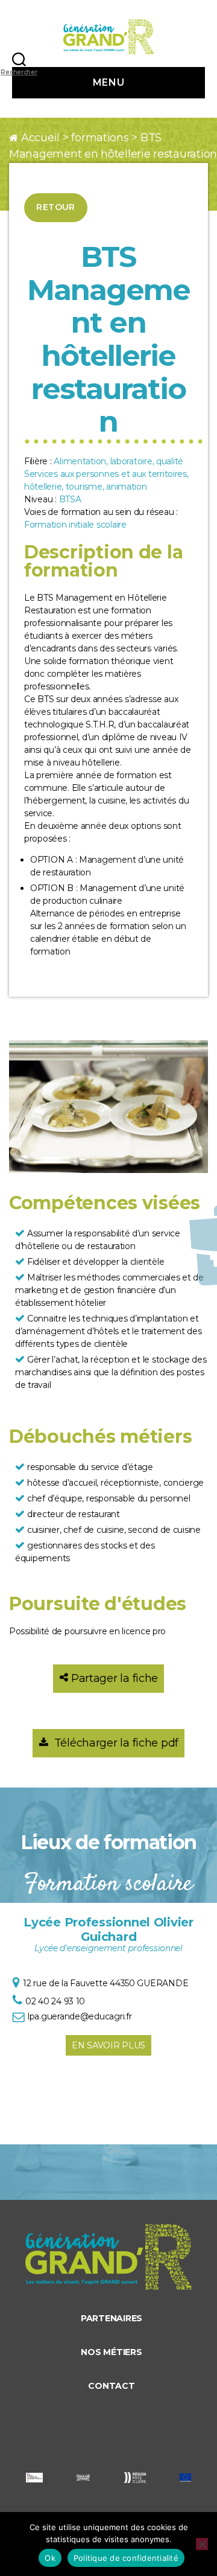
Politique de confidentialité (126, 2558)
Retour (56, 207)
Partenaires (112, 2318)
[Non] (202, 2544)
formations (100, 138)
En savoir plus (108, 2045)
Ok (50, 2558)
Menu (108, 82)
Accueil (40, 138)
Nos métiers (111, 2352)
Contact (111, 2386)
